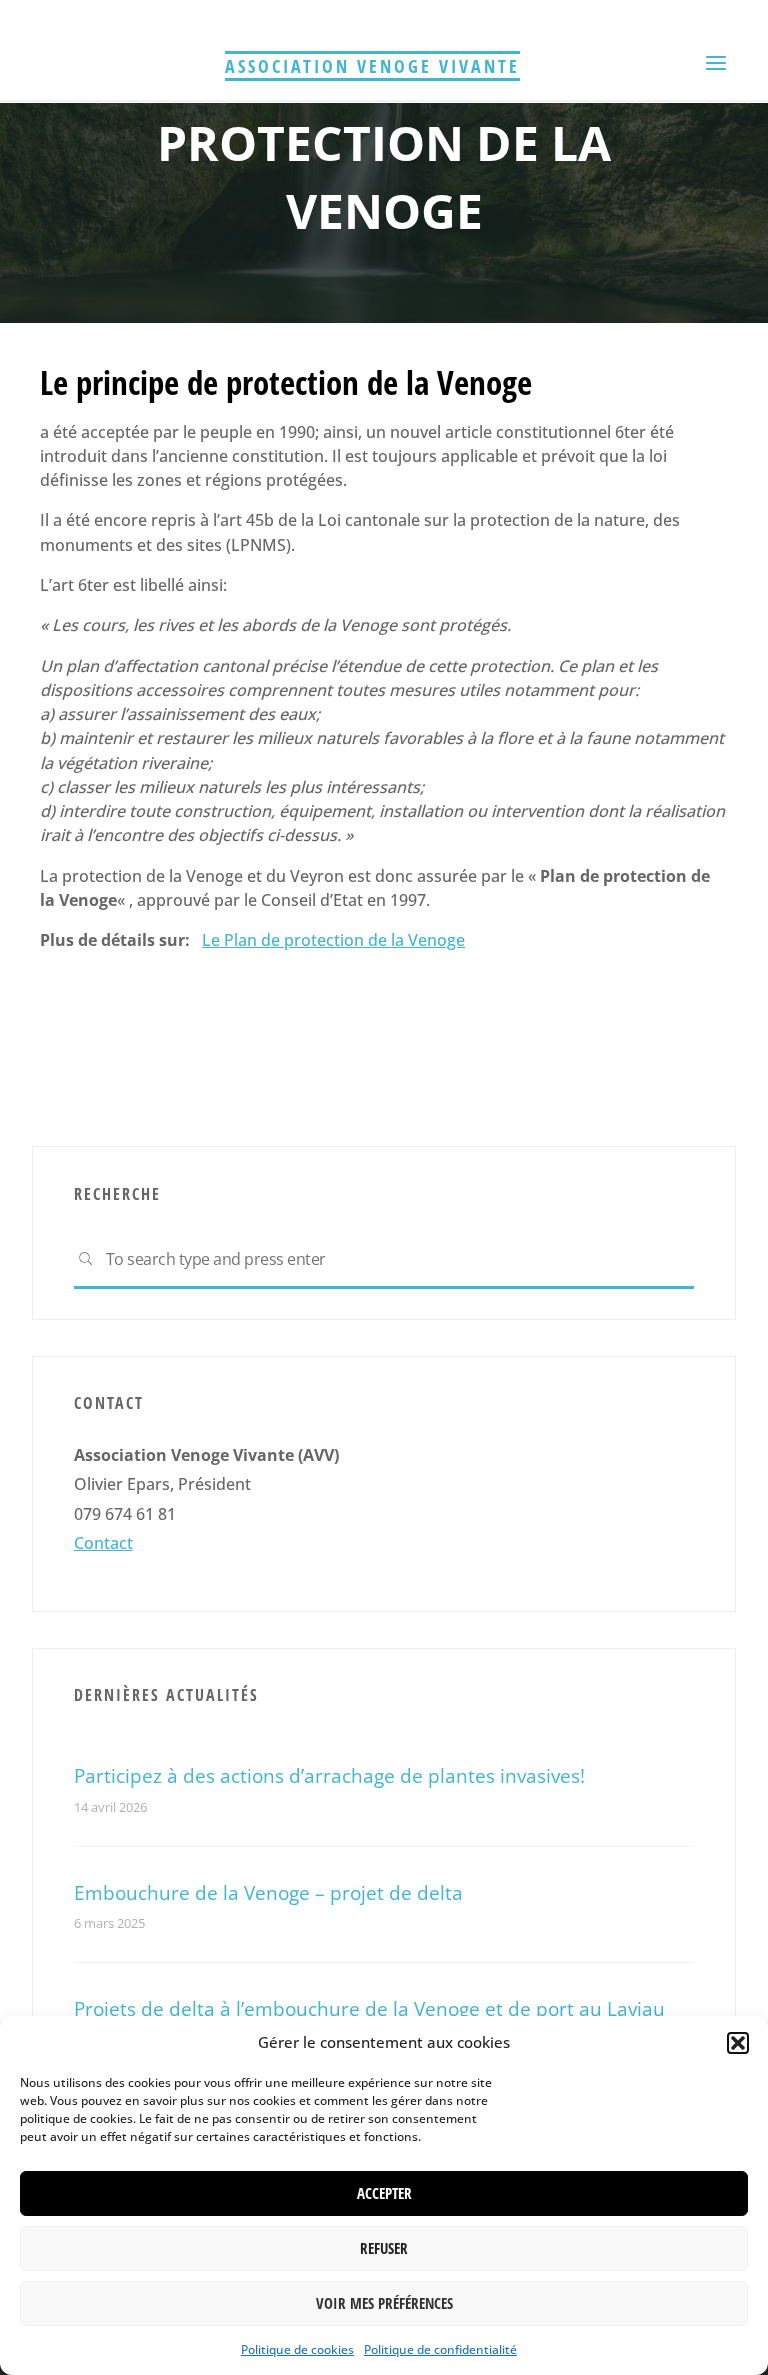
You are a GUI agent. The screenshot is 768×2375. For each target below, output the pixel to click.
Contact (103, 1543)
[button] (738, 2043)
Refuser (384, 2248)
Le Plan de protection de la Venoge (333, 940)
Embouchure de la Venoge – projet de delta (268, 1892)
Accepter (384, 2193)
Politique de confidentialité (440, 2349)
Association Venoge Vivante (372, 66)
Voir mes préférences (384, 2303)
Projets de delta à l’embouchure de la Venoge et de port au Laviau (369, 2008)
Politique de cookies (297, 2349)
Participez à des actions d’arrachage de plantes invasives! (329, 1775)
